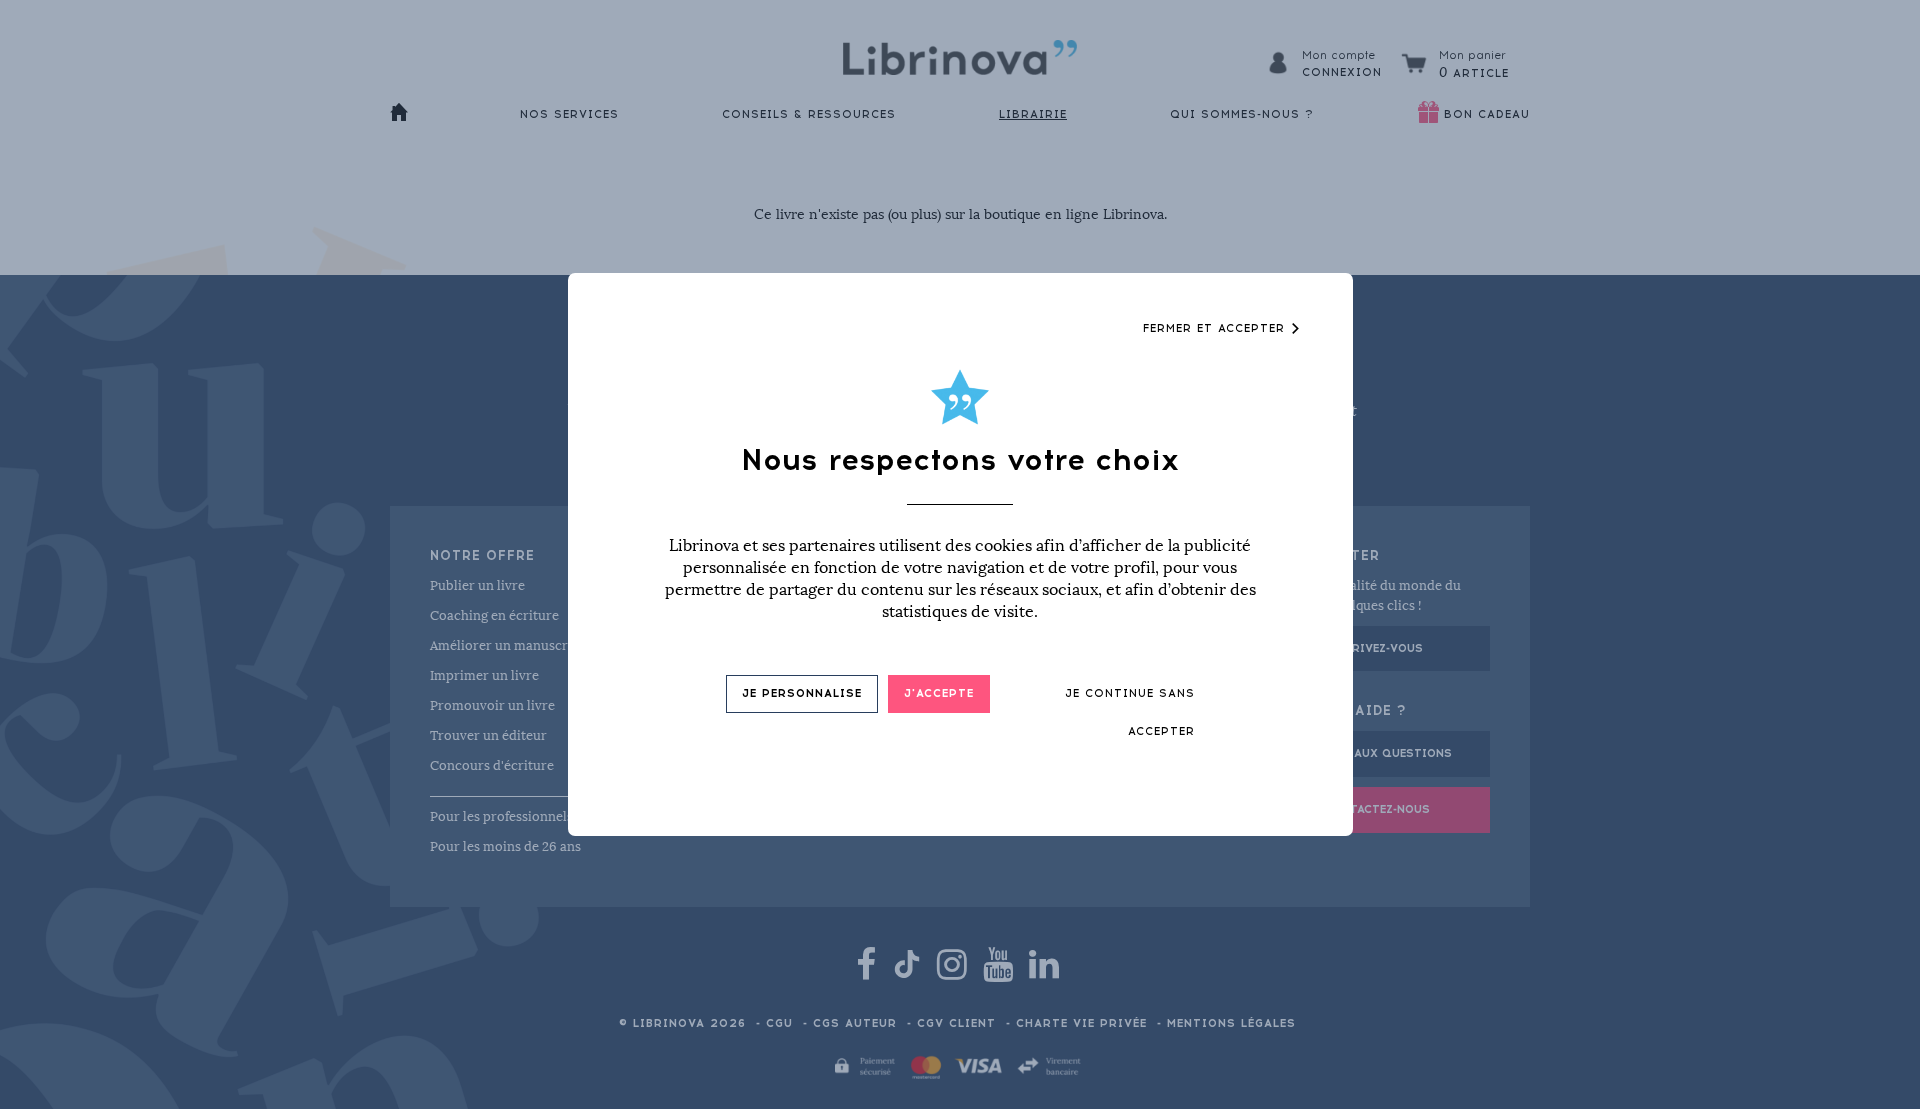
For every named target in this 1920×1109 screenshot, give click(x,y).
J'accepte (939, 693)
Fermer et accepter (1216, 328)
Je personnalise (802, 693)
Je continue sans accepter (1130, 712)
